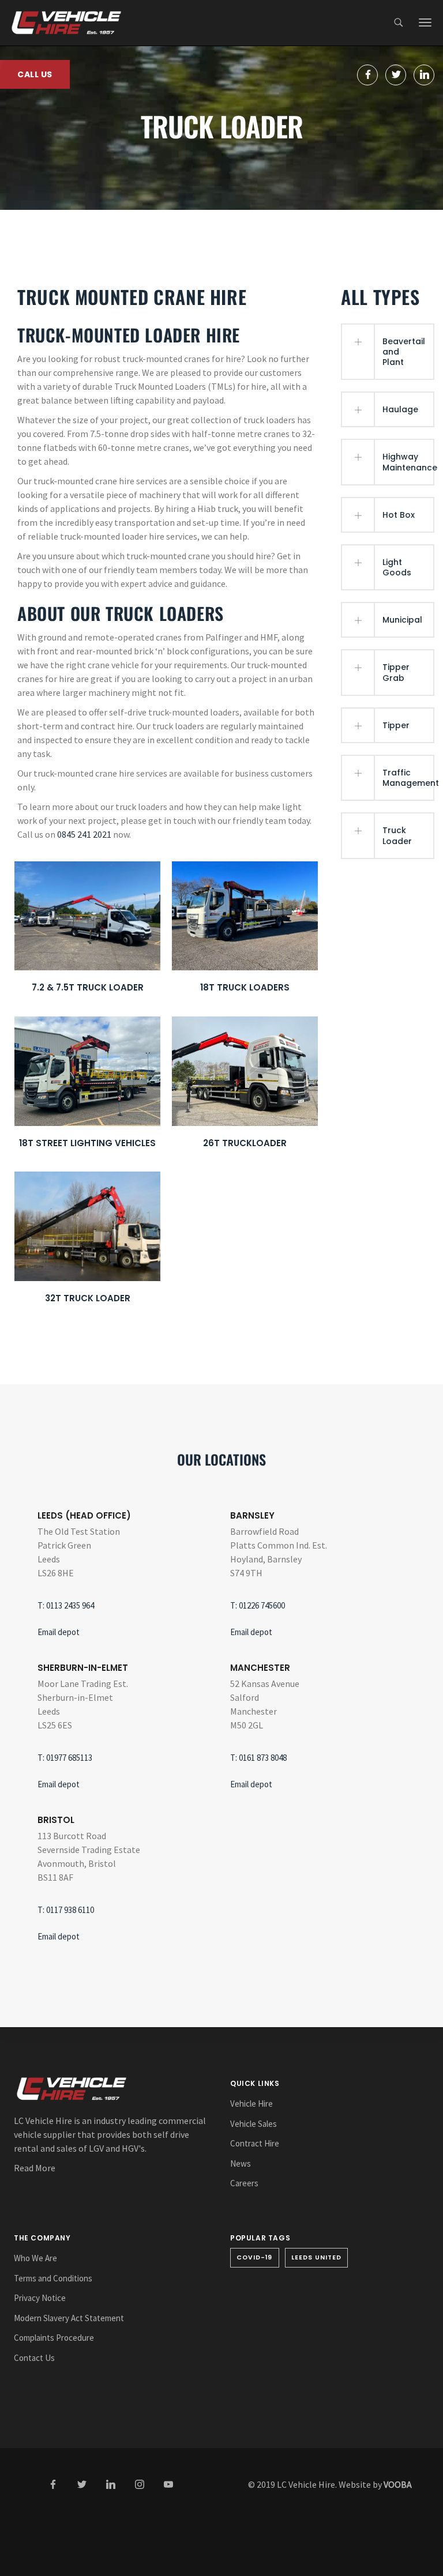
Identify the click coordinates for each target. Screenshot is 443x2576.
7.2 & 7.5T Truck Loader (88, 987)
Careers (244, 2183)
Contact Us (34, 2358)
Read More (35, 2168)
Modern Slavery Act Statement (69, 2318)
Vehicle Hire (251, 2104)
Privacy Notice (40, 2298)
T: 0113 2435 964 (66, 1605)
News (241, 2163)
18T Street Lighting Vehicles (87, 1143)
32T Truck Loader (88, 1298)
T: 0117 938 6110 (66, 1910)
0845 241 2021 (84, 834)
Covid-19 (255, 2257)
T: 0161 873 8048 (258, 1758)
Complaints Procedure (54, 2338)
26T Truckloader (245, 1143)
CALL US (35, 74)
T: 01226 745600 (258, 1605)
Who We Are (35, 2258)
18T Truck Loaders (245, 987)
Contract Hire (255, 2143)
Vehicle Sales (254, 2124)
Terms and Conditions (53, 2278)
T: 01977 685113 (65, 1758)
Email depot (59, 1632)
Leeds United (317, 2257)
